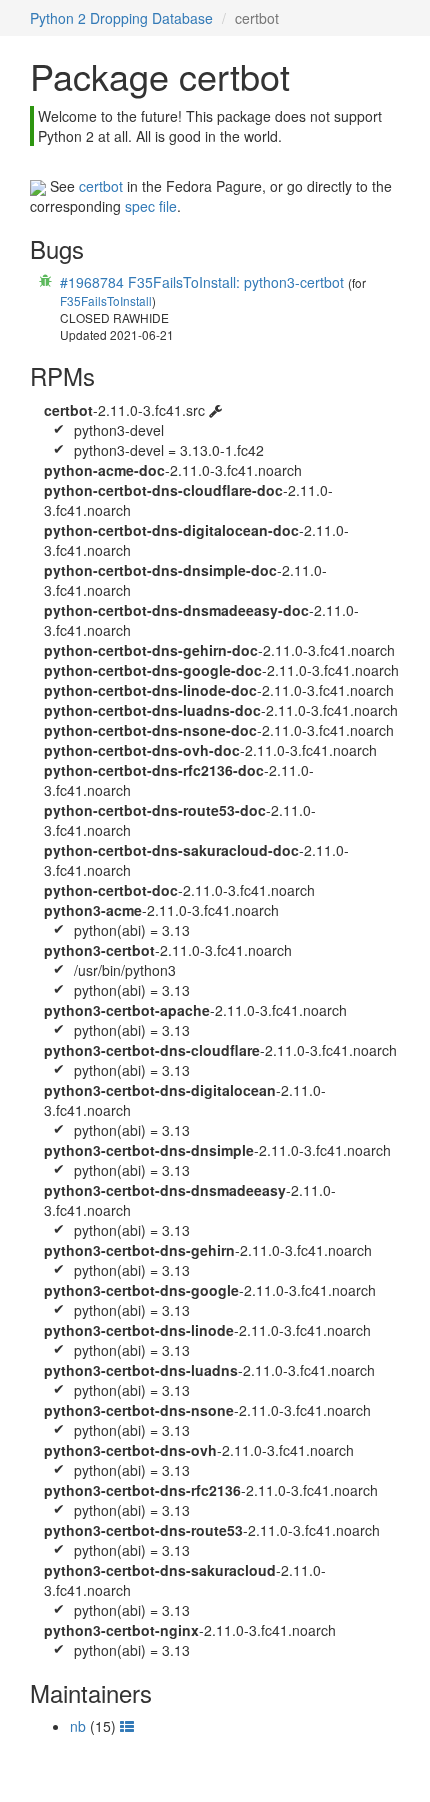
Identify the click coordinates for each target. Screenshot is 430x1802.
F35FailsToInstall (106, 300)
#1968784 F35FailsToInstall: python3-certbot (202, 282)
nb (78, 1726)
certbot (101, 186)
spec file (151, 206)
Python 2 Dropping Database (121, 18)
